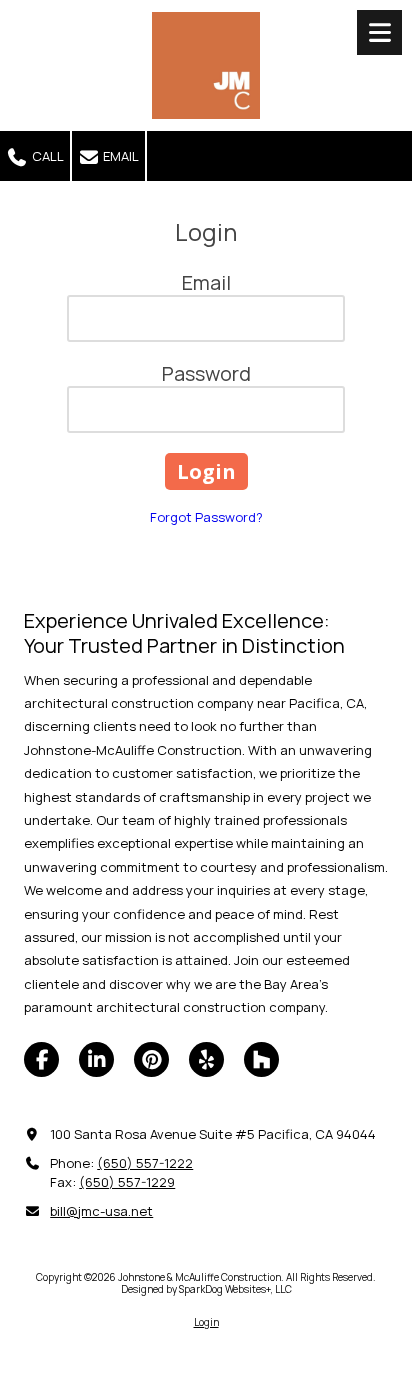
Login (206, 1322)
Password (206, 373)
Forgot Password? (206, 517)
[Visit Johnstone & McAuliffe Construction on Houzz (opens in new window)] (261, 1059)
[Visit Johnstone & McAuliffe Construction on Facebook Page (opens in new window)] (41, 1059)
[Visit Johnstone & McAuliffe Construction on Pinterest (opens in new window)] (151, 1059)
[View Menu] (379, 32)
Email (119, 156)
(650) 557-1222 (145, 1163)
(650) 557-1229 (127, 1182)
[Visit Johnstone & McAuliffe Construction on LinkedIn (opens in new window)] (96, 1059)
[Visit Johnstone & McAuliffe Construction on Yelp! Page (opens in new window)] (206, 1059)
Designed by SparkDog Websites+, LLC (206, 1289)
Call (46, 156)
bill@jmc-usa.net (101, 1211)
